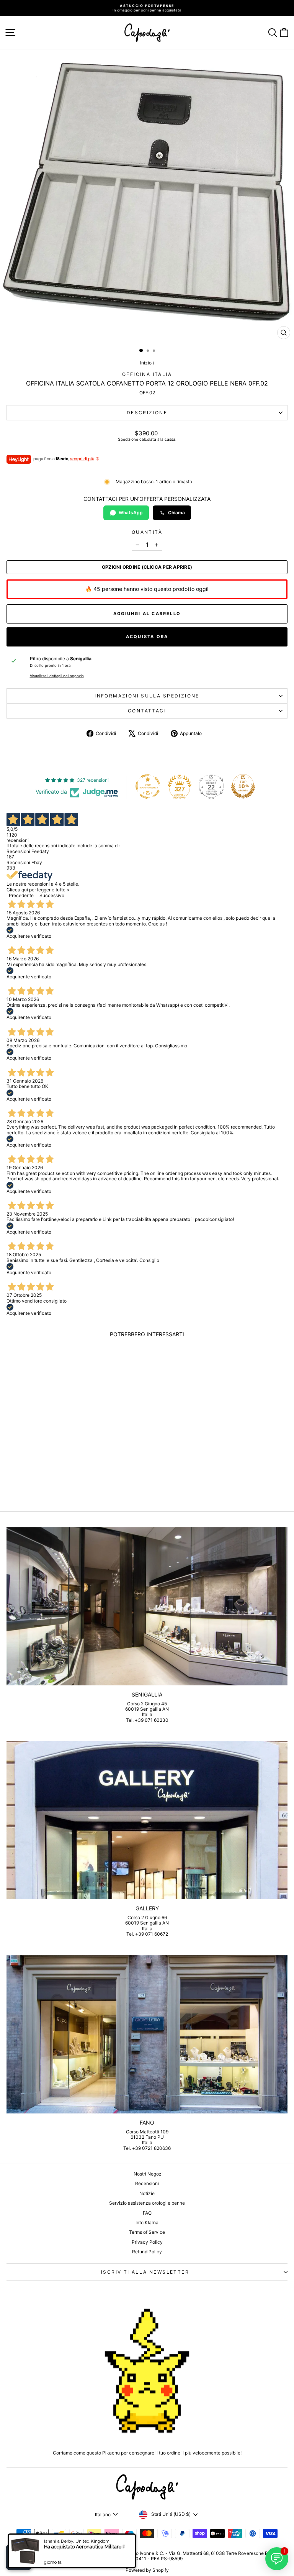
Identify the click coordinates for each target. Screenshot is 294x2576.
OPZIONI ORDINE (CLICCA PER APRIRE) (147, 567)
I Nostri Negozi (147, 2174)
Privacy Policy (147, 2242)
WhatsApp (131, 513)
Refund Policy (147, 2252)
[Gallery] (147, 1820)
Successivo (52, 895)
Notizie (147, 2193)
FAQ (147, 2213)
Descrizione (147, 413)
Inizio (146, 363)
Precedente (21, 895)
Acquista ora (147, 637)
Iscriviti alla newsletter (145, 2272)
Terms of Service (147, 2232)
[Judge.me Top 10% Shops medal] (243, 786)
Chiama (176, 513)
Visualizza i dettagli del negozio (57, 676)
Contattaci (147, 711)
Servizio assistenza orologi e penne (147, 2203)
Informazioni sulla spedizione (147, 696)
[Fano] (147, 2034)
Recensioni (147, 2183)
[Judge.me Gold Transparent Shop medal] (148, 786)
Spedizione (128, 439)
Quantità (147, 532)
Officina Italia (147, 374)
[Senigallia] (147, 1606)
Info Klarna (147, 2222)
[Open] (19, 2557)
